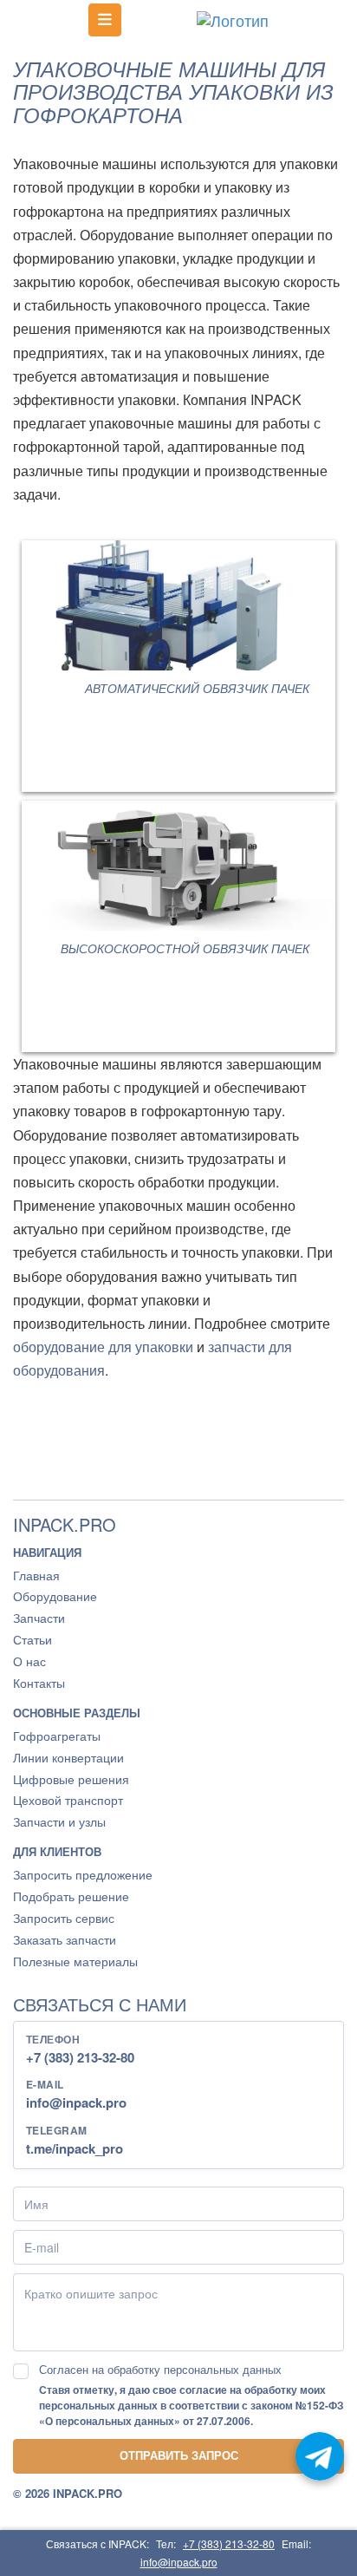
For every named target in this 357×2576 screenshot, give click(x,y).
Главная (36, 1575)
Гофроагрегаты (57, 1736)
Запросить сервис (64, 1918)
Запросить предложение (83, 1874)
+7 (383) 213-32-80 (80, 2057)
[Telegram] (320, 2456)
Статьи (32, 1639)
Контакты (39, 1683)
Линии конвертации (68, 1757)
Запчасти (39, 1618)
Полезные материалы (75, 1961)
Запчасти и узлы (59, 1821)
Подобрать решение (71, 1896)
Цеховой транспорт (68, 1800)
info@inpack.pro (76, 2102)
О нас (29, 1661)
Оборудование (55, 1596)
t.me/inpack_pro (75, 2148)
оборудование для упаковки (103, 1347)
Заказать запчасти (65, 1939)
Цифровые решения (71, 1779)
